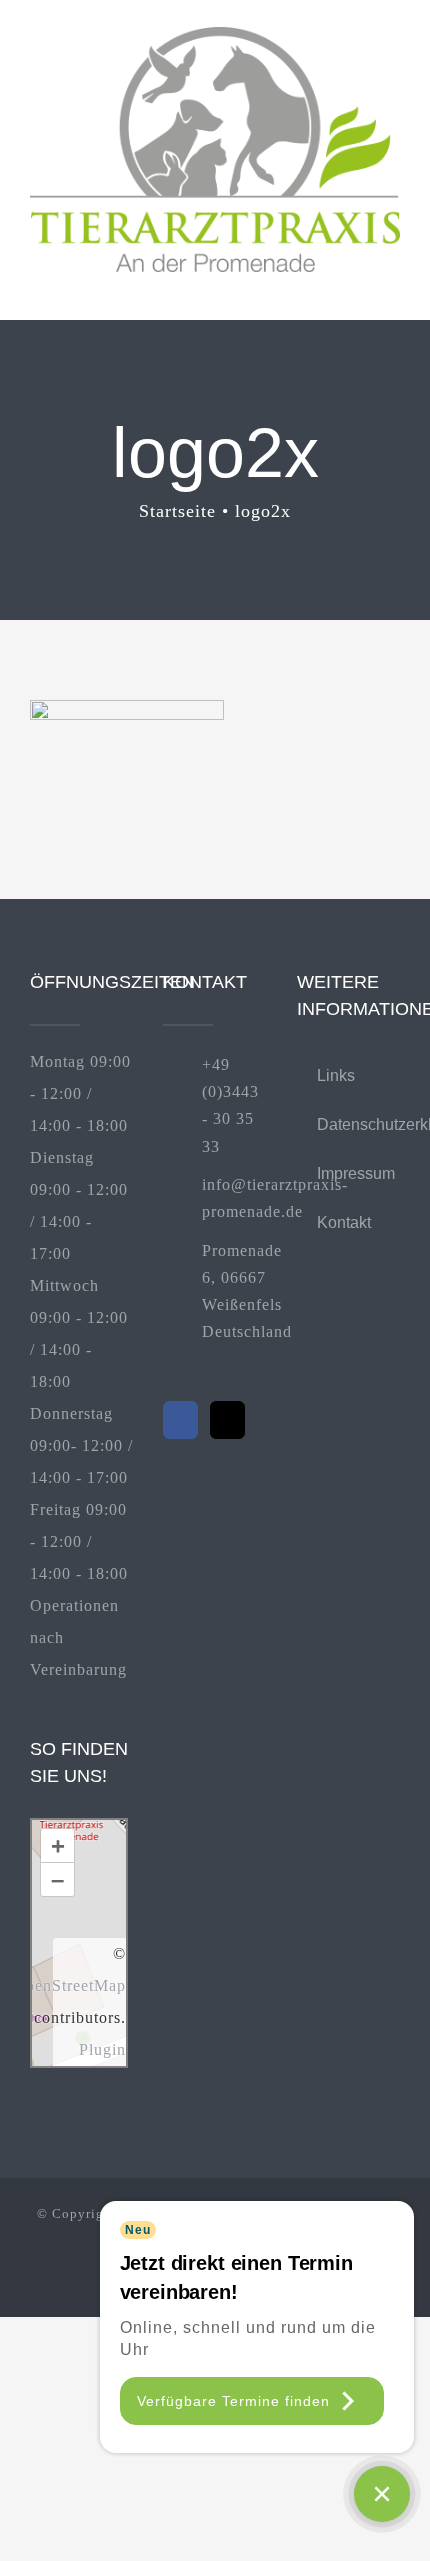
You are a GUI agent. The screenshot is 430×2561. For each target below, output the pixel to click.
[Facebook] (180, 1420)
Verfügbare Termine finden (233, 2401)
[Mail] (227, 1420)
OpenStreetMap (69, 1985)
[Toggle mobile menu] (391, 282)
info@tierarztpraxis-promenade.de (234, 1198)
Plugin (102, 2049)
